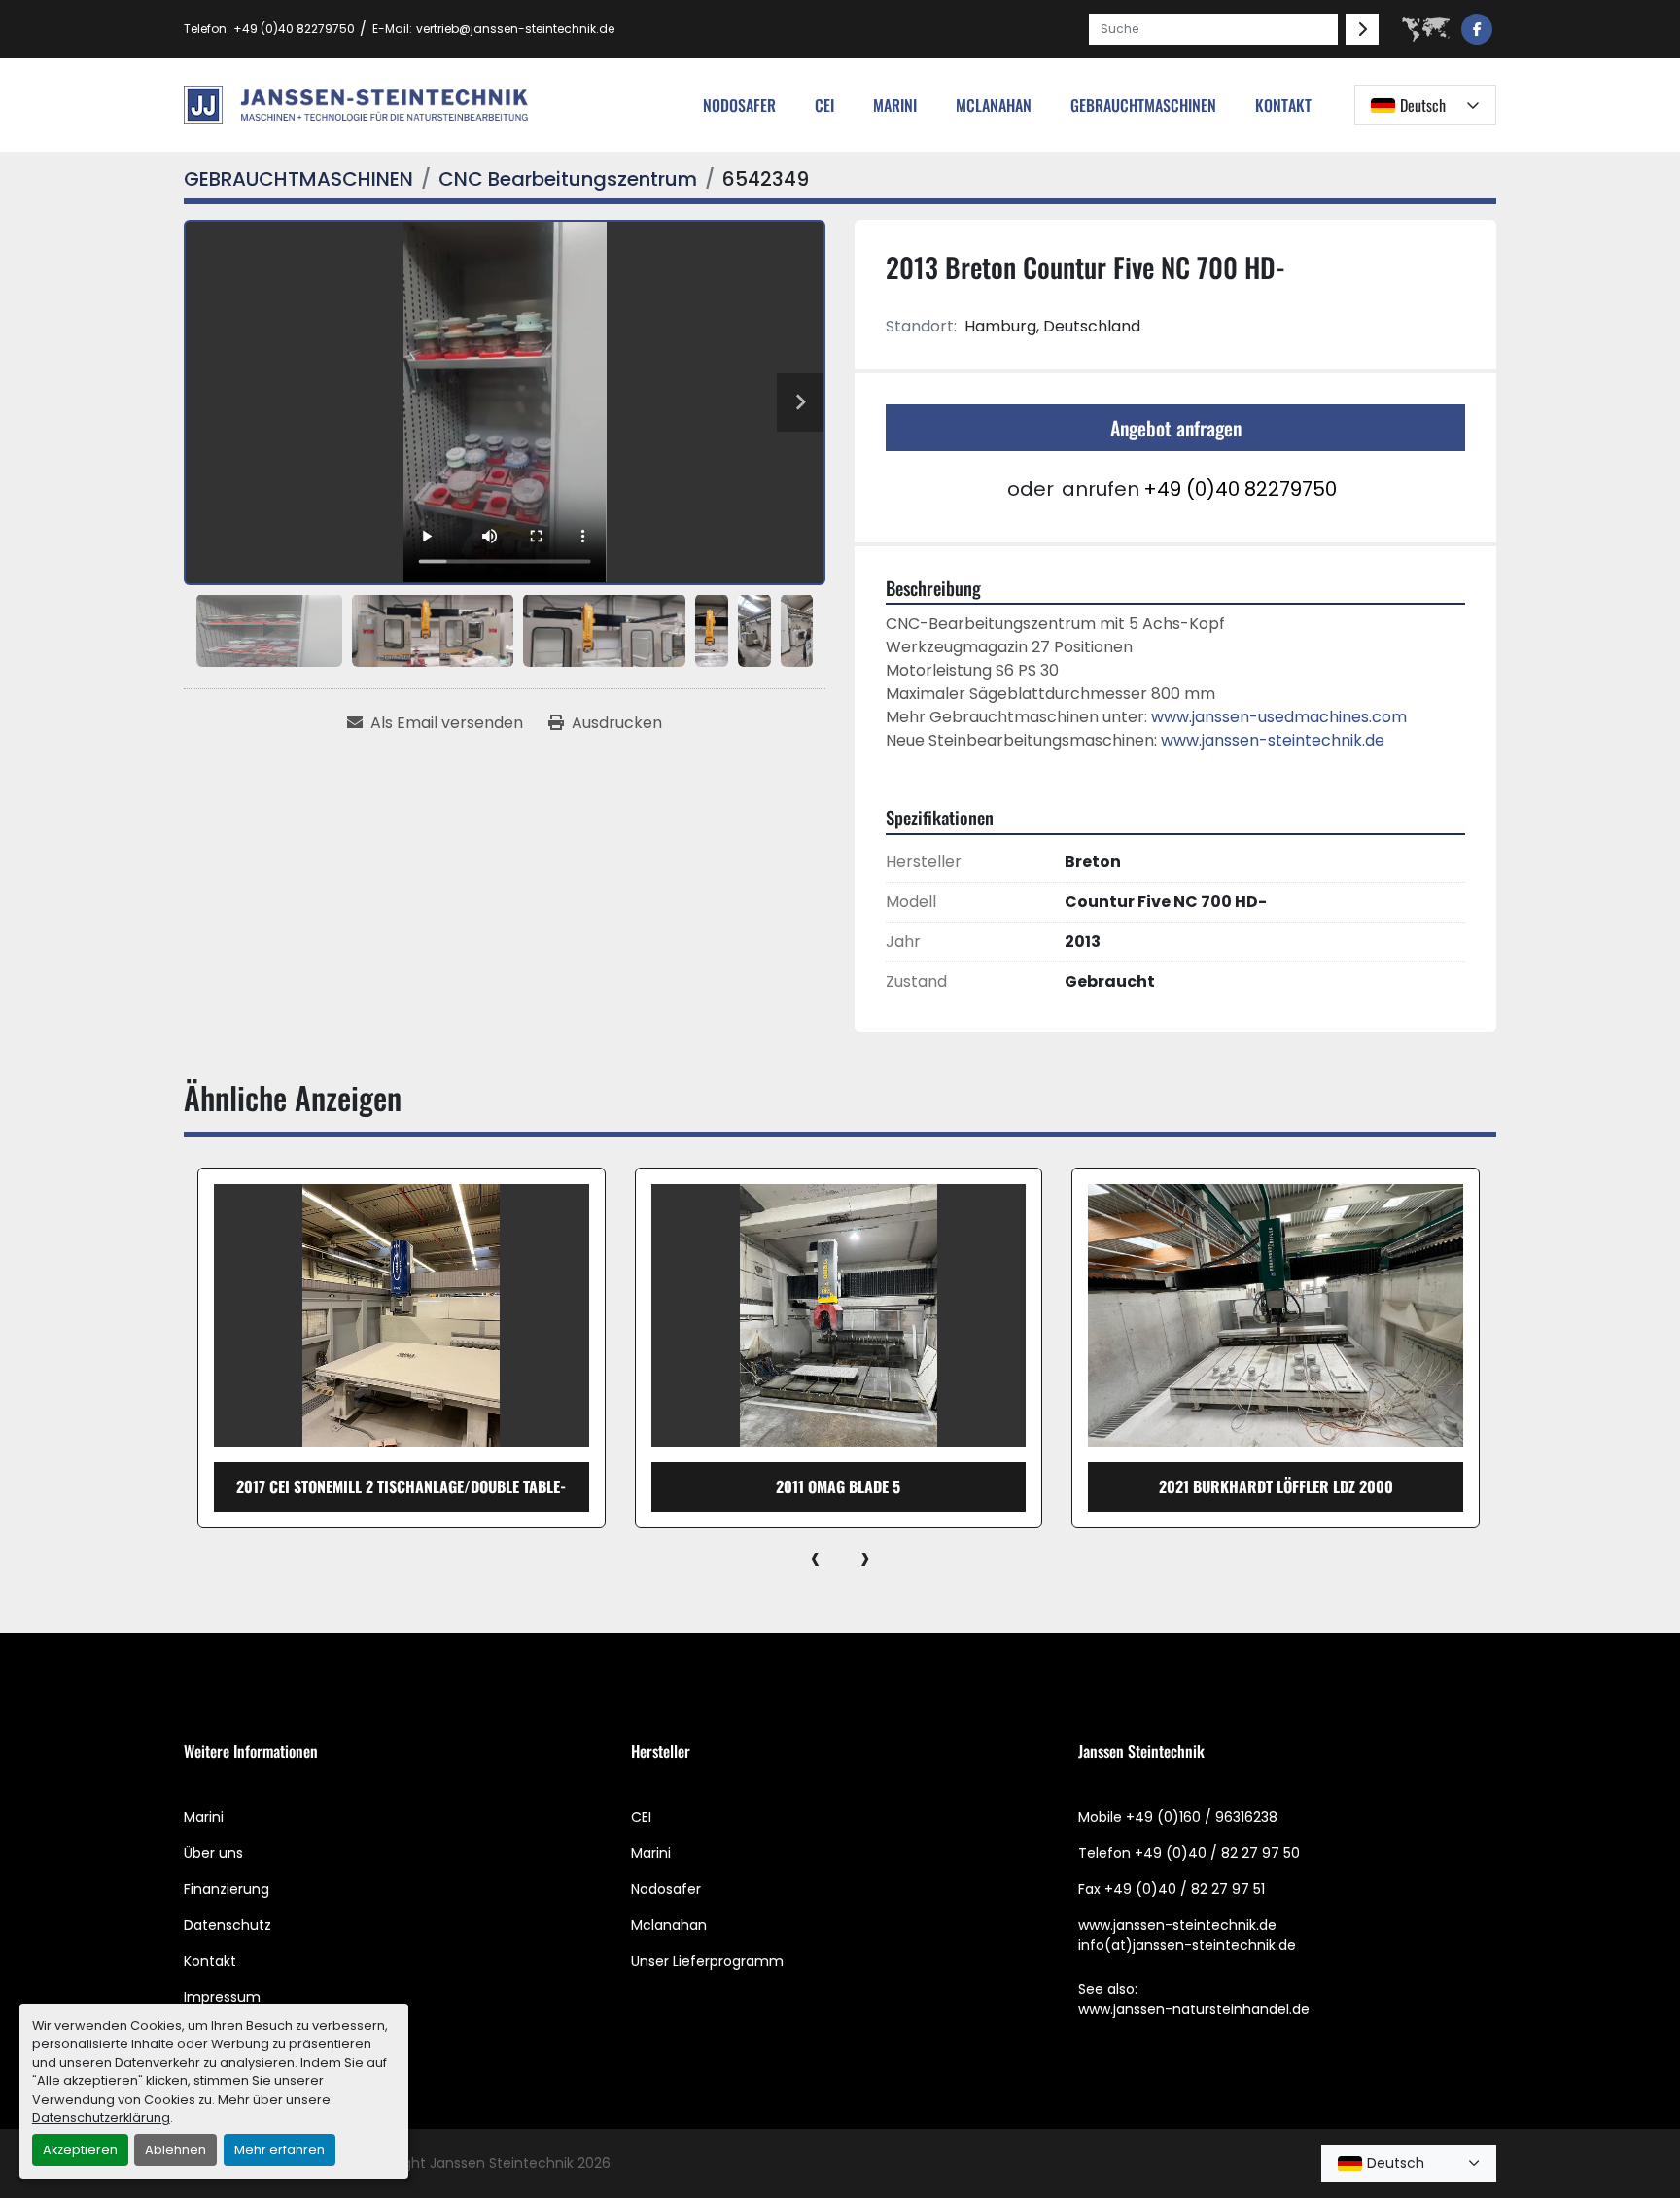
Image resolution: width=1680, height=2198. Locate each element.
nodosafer (739, 105)
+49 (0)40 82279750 (294, 29)
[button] (1143, 105)
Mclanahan (669, 1925)
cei (824, 105)
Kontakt (1283, 105)
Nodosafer (666, 1889)
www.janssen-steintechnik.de (1273, 740)
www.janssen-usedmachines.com (1279, 717)
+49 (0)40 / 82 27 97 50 (1217, 1853)
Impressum (222, 1997)
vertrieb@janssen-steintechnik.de (515, 29)
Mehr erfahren (280, 2150)
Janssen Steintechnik (502, 2163)
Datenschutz (227, 1925)
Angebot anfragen (1176, 428)
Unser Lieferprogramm (707, 1961)
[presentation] (815, 1557)
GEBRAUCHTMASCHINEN (1143, 105)
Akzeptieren (80, 2150)
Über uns (213, 1853)
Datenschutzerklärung (101, 2118)
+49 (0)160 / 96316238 (1202, 1817)
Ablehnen (175, 2150)
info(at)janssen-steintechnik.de (1187, 1945)
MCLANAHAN (994, 105)
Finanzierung (227, 1889)
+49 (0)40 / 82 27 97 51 (1185, 1889)
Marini (895, 105)
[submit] (1362, 29)
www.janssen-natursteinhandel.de (1194, 2009)
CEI (641, 1817)
